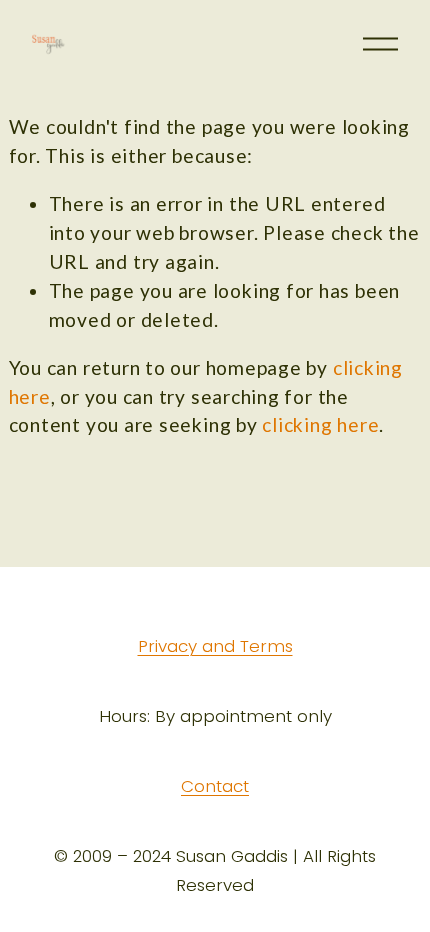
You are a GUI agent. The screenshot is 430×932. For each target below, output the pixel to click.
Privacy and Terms (215, 647)
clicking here (320, 424)
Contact (215, 787)
